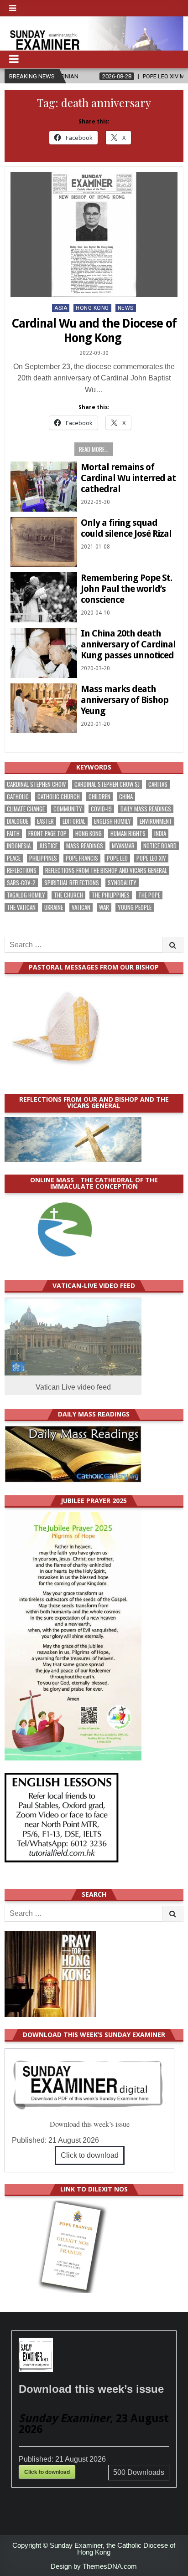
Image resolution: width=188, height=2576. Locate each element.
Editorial (74, 821)
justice (48, 846)
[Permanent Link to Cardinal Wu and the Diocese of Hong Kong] (94, 235)
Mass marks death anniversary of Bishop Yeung (125, 700)
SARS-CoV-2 (21, 883)
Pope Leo (117, 858)
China (126, 797)
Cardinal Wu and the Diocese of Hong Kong (94, 331)
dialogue (18, 821)
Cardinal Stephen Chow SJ (107, 784)
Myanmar (123, 846)
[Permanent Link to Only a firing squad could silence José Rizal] (44, 542)
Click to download (90, 2155)
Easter (45, 821)
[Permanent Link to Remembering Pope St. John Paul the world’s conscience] (44, 597)
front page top (47, 834)
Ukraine (54, 907)
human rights (128, 834)
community (68, 809)
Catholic (18, 797)
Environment (156, 821)
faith (13, 834)
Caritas (158, 784)
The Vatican (21, 907)
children (99, 797)
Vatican (81, 907)
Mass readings (85, 846)
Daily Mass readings (146, 809)
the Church (68, 895)
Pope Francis (82, 858)
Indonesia (19, 846)
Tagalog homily (26, 895)
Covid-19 (101, 809)
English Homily (112, 821)
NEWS (126, 308)
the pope (149, 895)
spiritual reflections (72, 883)
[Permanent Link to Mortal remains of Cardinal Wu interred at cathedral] (44, 487)
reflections (22, 870)
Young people (135, 907)
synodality (122, 883)
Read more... (94, 449)
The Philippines (111, 895)
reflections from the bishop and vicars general (106, 870)
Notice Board (160, 846)
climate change (26, 809)
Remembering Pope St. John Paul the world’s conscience (126, 589)
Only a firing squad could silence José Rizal (126, 528)
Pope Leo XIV (151, 858)
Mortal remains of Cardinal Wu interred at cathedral (128, 478)
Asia (61, 308)
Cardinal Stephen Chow (36, 784)
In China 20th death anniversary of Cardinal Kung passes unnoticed (128, 644)
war (104, 907)
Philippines (43, 858)
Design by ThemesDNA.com (94, 2566)
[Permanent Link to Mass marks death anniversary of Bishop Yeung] (44, 708)
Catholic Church (59, 797)
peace (14, 858)
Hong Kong (92, 308)
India (160, 834)
